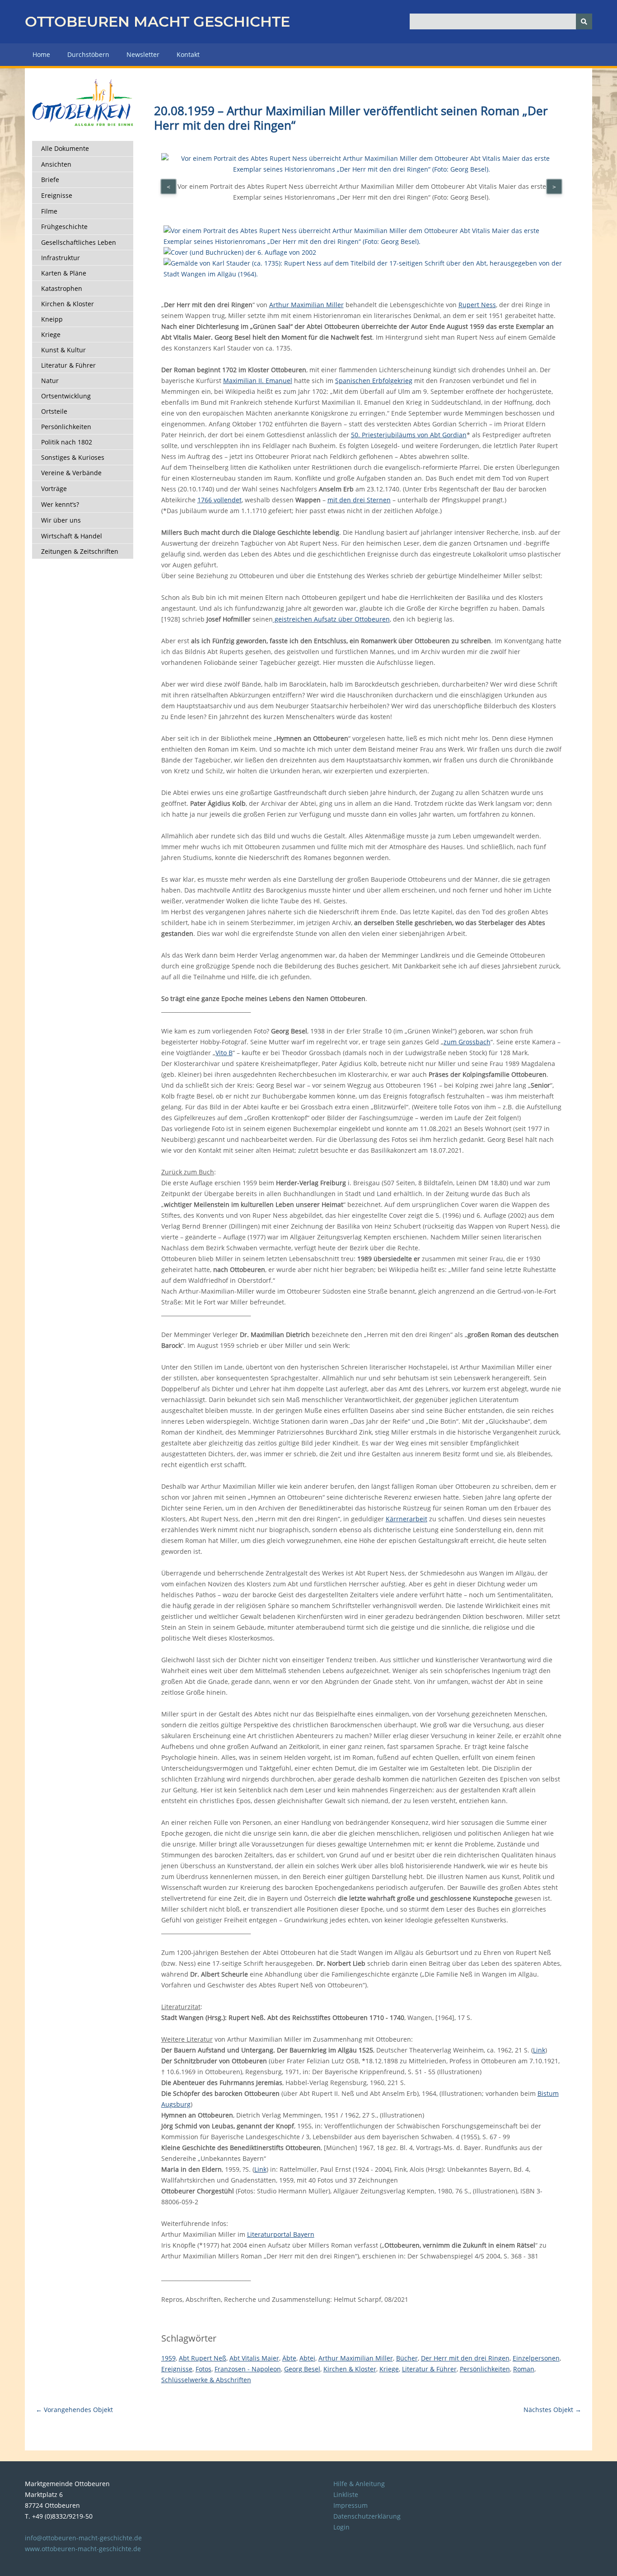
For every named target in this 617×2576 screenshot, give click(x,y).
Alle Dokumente (65, 148)
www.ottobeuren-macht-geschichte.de (83, 2549)
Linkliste (346, 2494)
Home (41, 54)
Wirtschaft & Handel (72, 536)
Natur (50, 381)
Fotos (203, 2369)
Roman (524, 2369)
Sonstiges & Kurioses (73, 457)
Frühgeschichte (64, 227)
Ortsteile (54, 411)
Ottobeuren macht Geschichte (157, 21)
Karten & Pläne (64, 273)
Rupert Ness (477, 305)
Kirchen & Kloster (68, 304)
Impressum (351, 2505)
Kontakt (188, 54)
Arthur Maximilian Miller (306, 305)
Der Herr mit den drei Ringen (465, 2358)
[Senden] (584, 21)
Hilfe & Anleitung (359, 2484)
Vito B (224, 1053)
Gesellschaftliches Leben (79, 242)
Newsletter (143, 54)
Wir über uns (61, 520)
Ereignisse (57, 195)
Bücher (407, 2358)
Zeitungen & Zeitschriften (80, 551)
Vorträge (54, 489)
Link (539, 2050)
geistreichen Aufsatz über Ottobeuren (331, 619)
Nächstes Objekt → (552, 2410)
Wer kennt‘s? (60, 504)
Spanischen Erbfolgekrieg (374, 381)
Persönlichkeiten (66, 427)
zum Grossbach (467, 1042)
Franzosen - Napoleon (248, 2369)
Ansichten (56, 164)
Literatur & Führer (68, 365)
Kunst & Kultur (63, 350)
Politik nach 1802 (67, 442)
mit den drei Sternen (359, 500)
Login (341, 2527)
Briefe (50, 180)
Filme (49, 211)
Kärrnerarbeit (407, 1519)
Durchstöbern (88, 54)
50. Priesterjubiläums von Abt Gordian (409, 435)
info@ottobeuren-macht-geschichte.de (83, 2538)
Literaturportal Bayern (281, 2234)
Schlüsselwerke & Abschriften (206, 2380)
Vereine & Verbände (71, 473)
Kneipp (52, 319)
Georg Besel (302, 2369)
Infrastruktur (61, 258)
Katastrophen (62, 288)
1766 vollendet (220, 500)
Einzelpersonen (536, 2358)
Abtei (307, 2358)
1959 (168, 2358)
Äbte (289, 2358)
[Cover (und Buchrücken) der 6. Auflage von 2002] (240, 252)
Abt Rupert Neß (203, 2358)
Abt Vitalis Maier (254, 2358)
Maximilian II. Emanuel (258, 381)
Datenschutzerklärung (367, 2516)
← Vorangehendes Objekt (74, 2410)
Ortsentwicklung (66, 396)
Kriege (51, 334)
